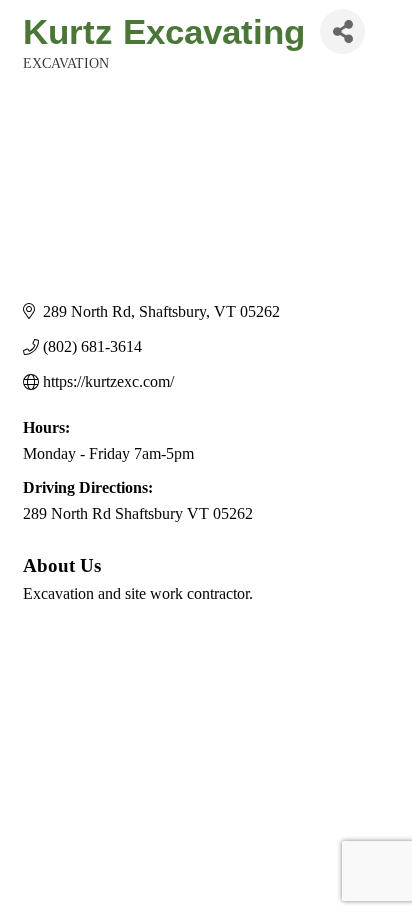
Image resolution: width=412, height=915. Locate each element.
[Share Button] (342, 31)
